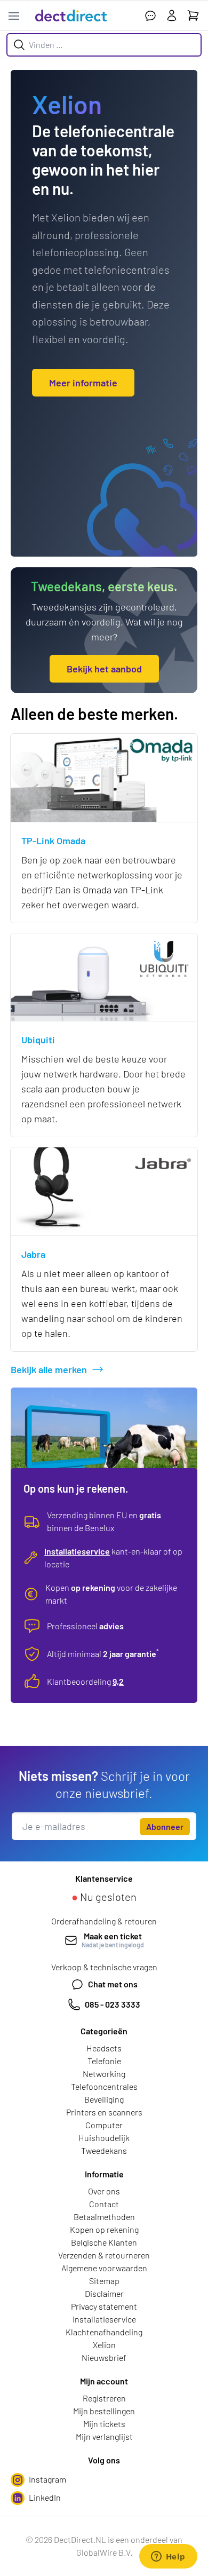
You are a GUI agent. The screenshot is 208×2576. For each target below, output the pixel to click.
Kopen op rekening (104, 2229)
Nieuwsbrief (104, 2357)
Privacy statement (104, 2306)
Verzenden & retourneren (104, 2255)
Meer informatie (83, 383)
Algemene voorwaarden (104, 2268)
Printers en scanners (104, 2112)
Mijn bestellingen (104, 2411)
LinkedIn (45, 2497)
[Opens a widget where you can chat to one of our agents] (168, 2557)
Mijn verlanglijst (104, 2436)
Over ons (104, 2191)
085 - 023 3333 (113, 2004)
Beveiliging (104, 2099)
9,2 (118, 1681)
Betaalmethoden (104, 2217)
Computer (104, 2125)
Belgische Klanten (104, 2242)
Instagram (47, 2479)
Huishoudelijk (104, 2138)
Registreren (104, 2398)
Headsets (104, 2048)
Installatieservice (77, 1551)
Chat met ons (113, 1984)
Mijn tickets (104, 2424)
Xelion (104, 2345)
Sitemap (104, 2281)
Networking (104, 2074)
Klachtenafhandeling (104, 2332)
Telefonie (104, 2061)
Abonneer (165, 1826)
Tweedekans (104, 2150)
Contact (104, 2204)
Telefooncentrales (104, 2086)
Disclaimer (104, 2293)
